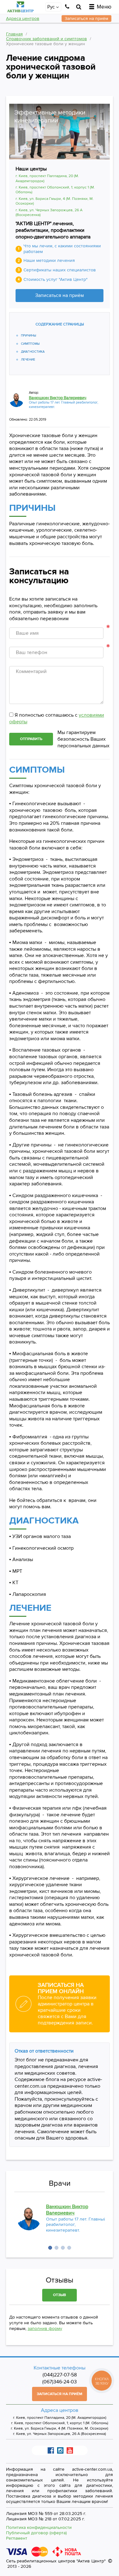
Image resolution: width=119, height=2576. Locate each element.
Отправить (31, 739)
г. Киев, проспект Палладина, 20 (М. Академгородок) (60, 2418)
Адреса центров (23, 19)
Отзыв (60, 2295)
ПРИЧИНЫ (29, 336)
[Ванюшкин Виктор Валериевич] (17, 400)
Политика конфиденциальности (39, 2527)
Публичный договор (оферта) (36, 2533)
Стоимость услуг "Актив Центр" (56, 279)
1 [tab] (50, 2248)
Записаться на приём (60, 295)
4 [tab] (69, 2248)
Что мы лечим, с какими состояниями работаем (62, 249)
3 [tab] (63, 2248)
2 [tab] (56, 2248)
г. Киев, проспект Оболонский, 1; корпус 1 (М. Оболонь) (60, 2423)
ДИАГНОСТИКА (33, 352)
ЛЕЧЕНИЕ (28, 360)
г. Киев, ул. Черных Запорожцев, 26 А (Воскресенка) (60, 2434)
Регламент (17, 2538)
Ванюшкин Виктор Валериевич (58, 398)
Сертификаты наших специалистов (60, 270)
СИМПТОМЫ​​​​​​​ (30, 344)
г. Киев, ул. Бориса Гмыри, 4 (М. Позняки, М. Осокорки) (60, 2429)
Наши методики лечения (49, 260)
